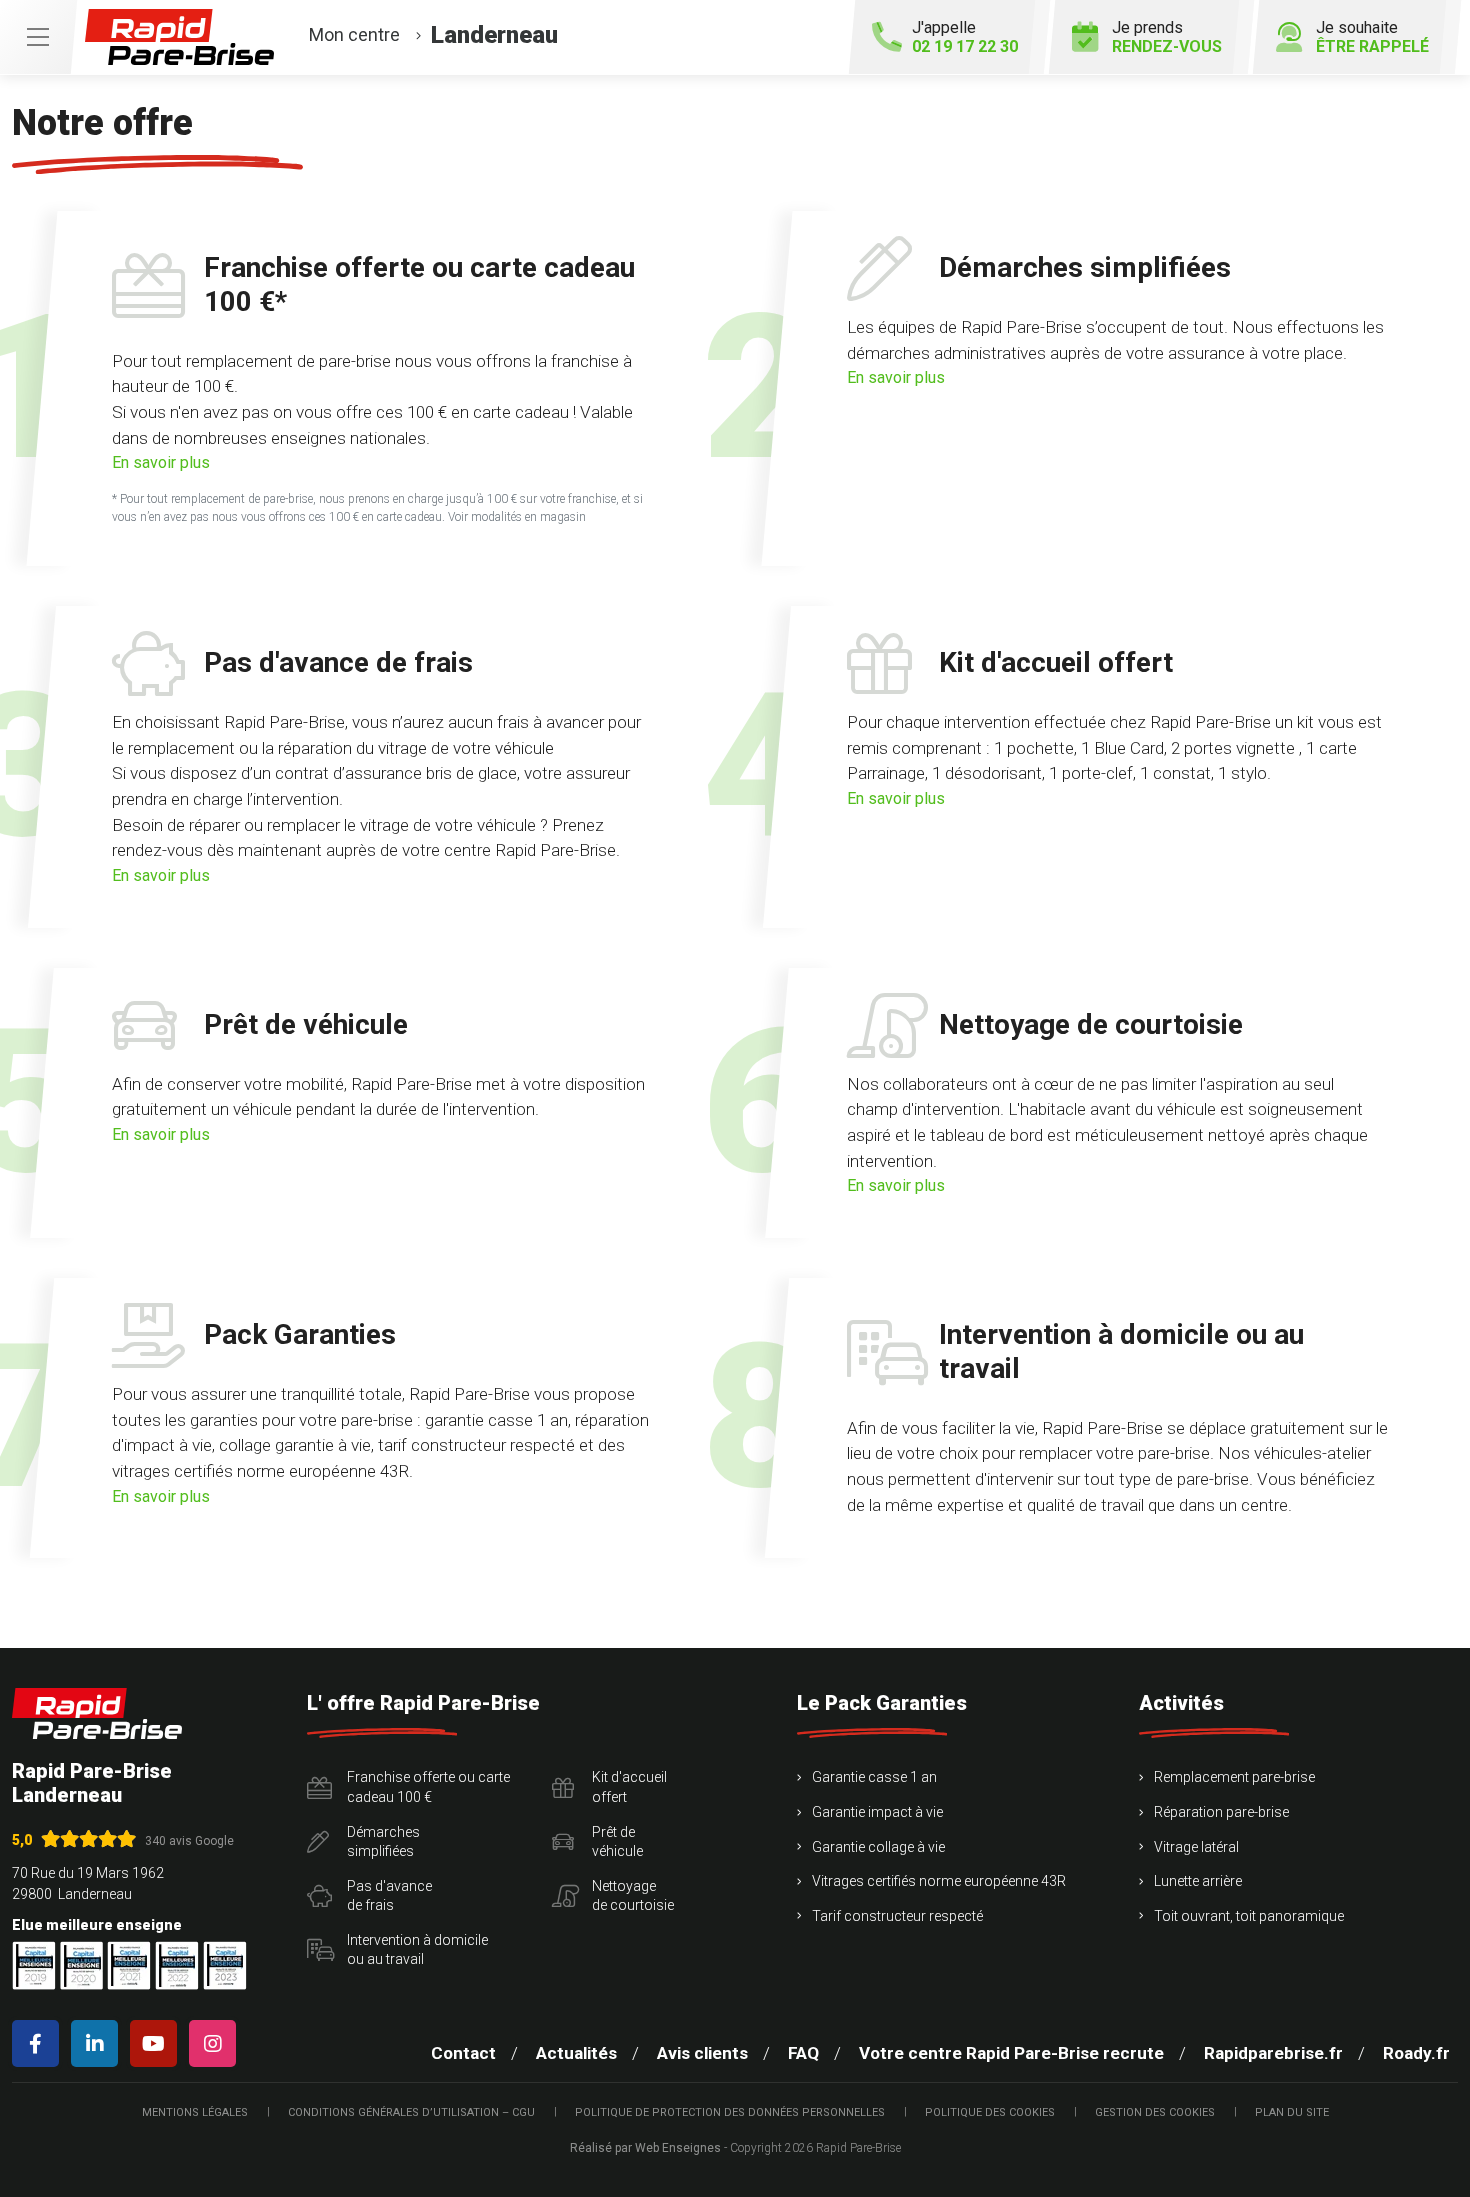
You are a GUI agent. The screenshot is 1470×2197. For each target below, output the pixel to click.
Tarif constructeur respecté (897, 1916)
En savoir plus (161, 463)
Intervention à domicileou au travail (417, 1950)
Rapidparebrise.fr (1273, 2053)
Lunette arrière (1198, 1881)
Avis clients (702, 2053)
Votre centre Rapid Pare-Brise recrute (1011, 2053)
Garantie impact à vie (877, 1812)
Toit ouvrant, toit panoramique (1249, 1916)
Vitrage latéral (1196, 1847)
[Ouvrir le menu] (38, 37)
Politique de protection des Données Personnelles (730, 2112)
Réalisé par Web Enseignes (645, 2148)
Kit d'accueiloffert (629, 1787)
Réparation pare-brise (1221, 1812)
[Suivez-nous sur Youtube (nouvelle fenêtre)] (157, 2043)
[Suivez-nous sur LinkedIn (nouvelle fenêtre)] (98, 2043)
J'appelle (965, 37)
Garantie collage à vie (878, 1847)
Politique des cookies (990, 2112)
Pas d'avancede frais (389, 1896)
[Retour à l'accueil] (97, 1713)
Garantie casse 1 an (874, 1777)
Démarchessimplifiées (383, 1842)
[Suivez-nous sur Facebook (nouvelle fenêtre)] (39, 2043)
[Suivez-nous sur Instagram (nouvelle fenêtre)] (216, 2043)
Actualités (576, 2053)
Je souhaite (1372, 37)
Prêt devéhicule (617, 1842)
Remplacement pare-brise (1234, 1777)
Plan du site (1292, 2112)
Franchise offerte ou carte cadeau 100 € (428, 1787)
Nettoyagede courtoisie (633, 1896)
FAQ (803, 2053)
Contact (463, 2053)
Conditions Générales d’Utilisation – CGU (411, 2112)
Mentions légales (195, 2112)
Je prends (1167, 37)
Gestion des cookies (1155, 2112)
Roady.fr (1416, 2053)
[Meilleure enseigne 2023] (225, 1965)
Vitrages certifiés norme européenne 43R (939, 1881)
